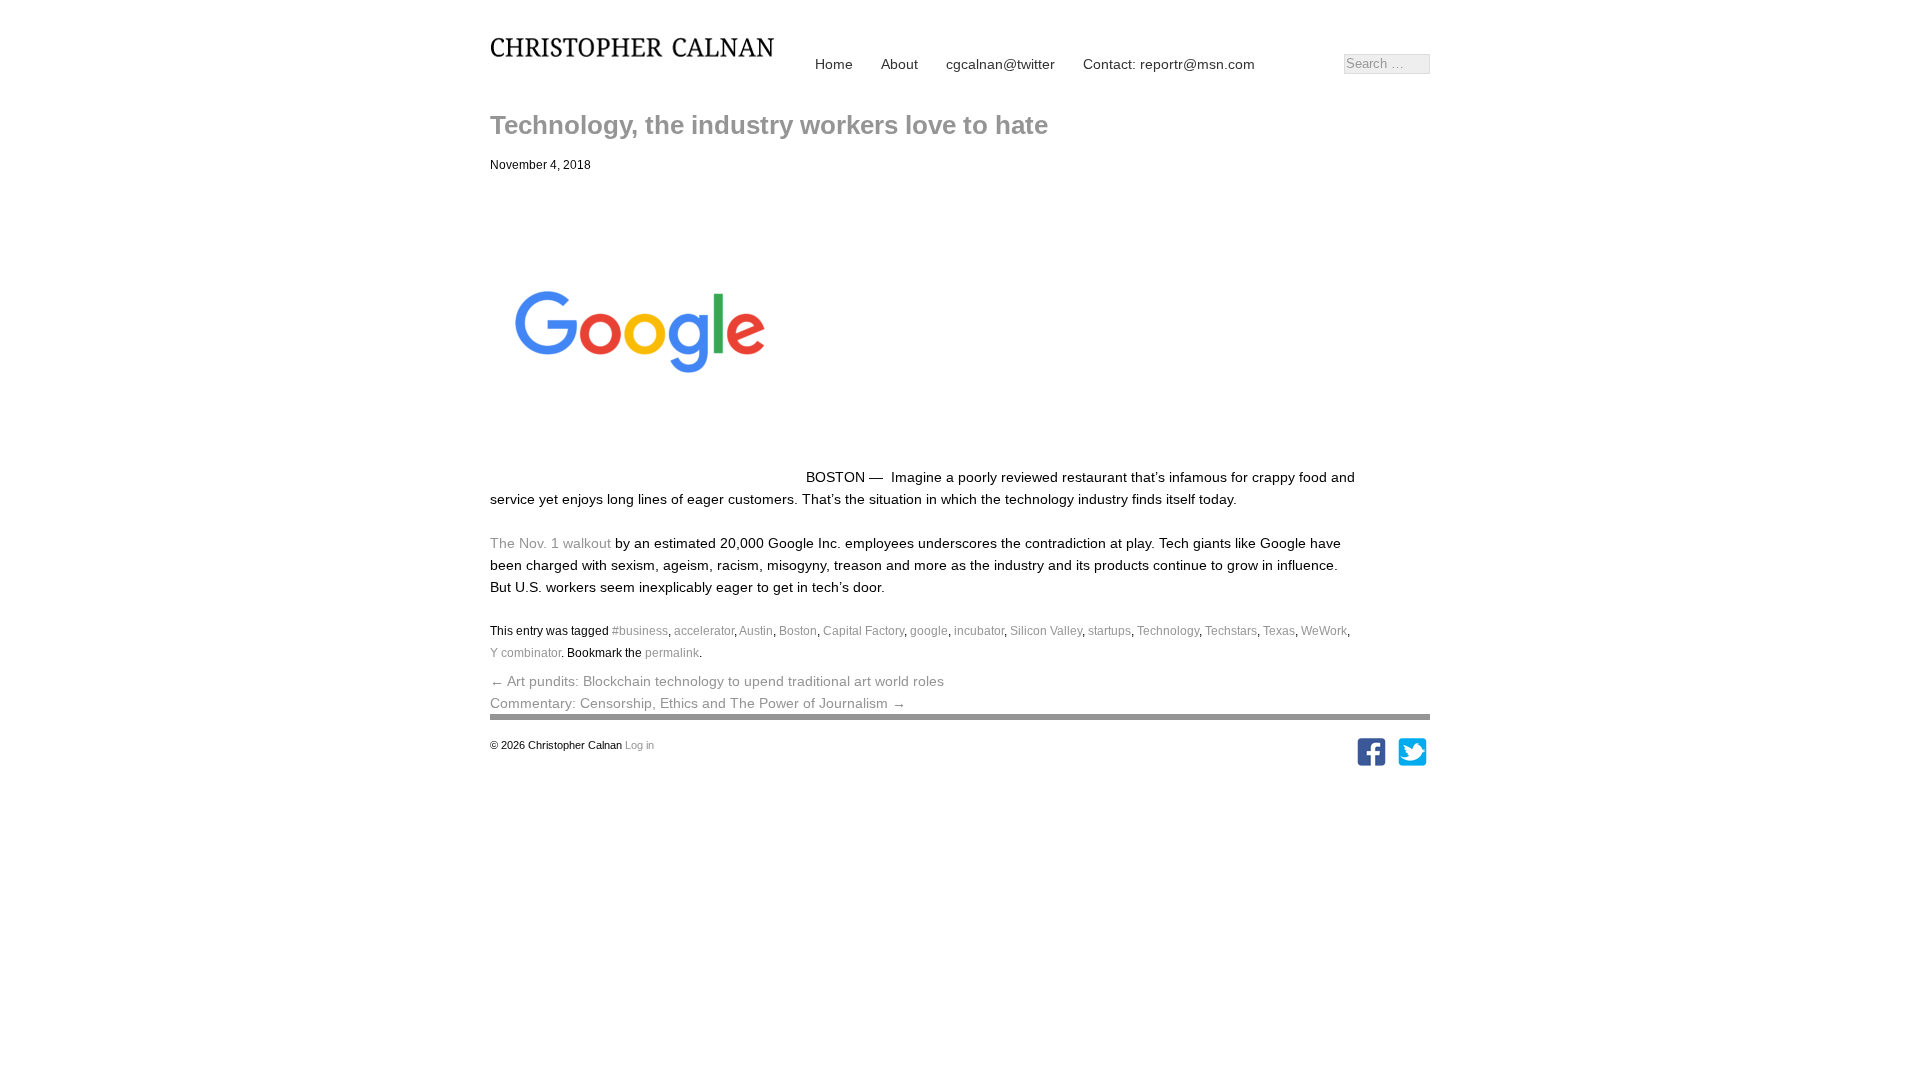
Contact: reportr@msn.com (1169, 64)
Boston (798, 631)
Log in (639, 745)
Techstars (1231, 631)
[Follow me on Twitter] (1412, 762)
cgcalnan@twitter (1000, 64)
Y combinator (525, 653)
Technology (1168, 631)
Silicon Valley (1046, 631)
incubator (979, 631)
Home (834, 64)
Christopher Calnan (640, 46)
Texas (1279, 631)
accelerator (704, 631)
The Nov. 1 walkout (550, 543)
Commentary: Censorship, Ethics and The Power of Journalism (698, 703)
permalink (672, 653)
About (899, 64)
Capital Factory (863, 631)
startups (1109, 631)
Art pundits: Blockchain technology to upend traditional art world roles (717, 681)
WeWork (1324, 631)
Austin (756, 631)
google (929, 631)
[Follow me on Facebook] (1371, 762)
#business (640, 631)
